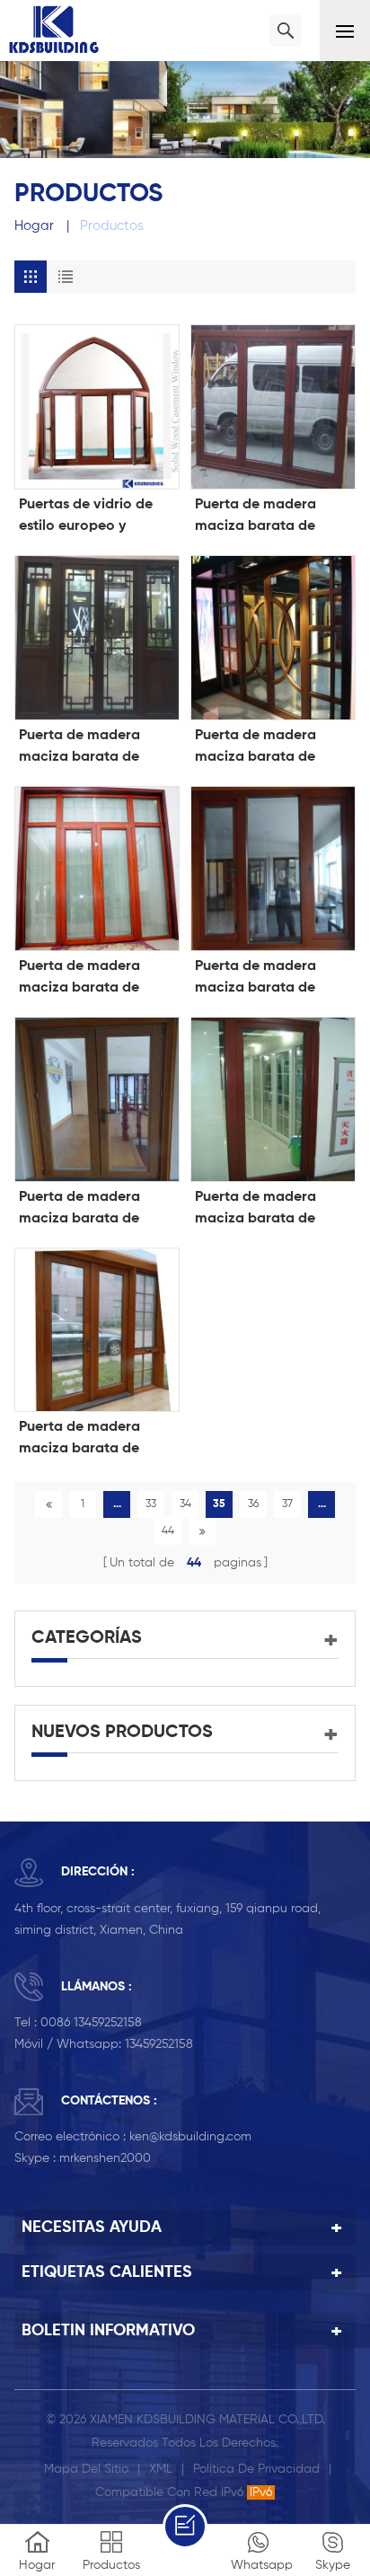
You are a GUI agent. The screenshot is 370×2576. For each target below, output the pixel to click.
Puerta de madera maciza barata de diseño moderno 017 (262, 979)
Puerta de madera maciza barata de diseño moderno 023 (88, 748)
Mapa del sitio (86, 2469)
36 (253, 1504)
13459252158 (159, 2044)
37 (287, 1504)
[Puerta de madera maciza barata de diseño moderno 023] (97, 638)
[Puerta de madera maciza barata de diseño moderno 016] (97, 1099)
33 (151, 1504)
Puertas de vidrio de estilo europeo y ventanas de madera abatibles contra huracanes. (88, 517)
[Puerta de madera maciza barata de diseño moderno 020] (97, 869)
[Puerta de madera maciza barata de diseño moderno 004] (97, 1330)
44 (168, 1531)
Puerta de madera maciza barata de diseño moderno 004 (88, 1440)
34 (185, 1504)
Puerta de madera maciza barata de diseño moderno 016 (86, 1210)
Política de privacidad (256, 2469)
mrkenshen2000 (105, 2158)
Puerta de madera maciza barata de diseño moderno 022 (264, 748)
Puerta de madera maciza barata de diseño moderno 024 (264, 517)
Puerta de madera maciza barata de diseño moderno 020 (88, 979)
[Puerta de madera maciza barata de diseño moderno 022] (273, 638)
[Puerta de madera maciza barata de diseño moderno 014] (273, 1099)
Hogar (34, 226)
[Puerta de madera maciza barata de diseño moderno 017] (273, 869)
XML (161, 2469)
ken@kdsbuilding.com (190, 2137)
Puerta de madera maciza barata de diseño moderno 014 (262, 1210)
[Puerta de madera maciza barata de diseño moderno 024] (273, 407)
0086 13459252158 (91, 2023)
